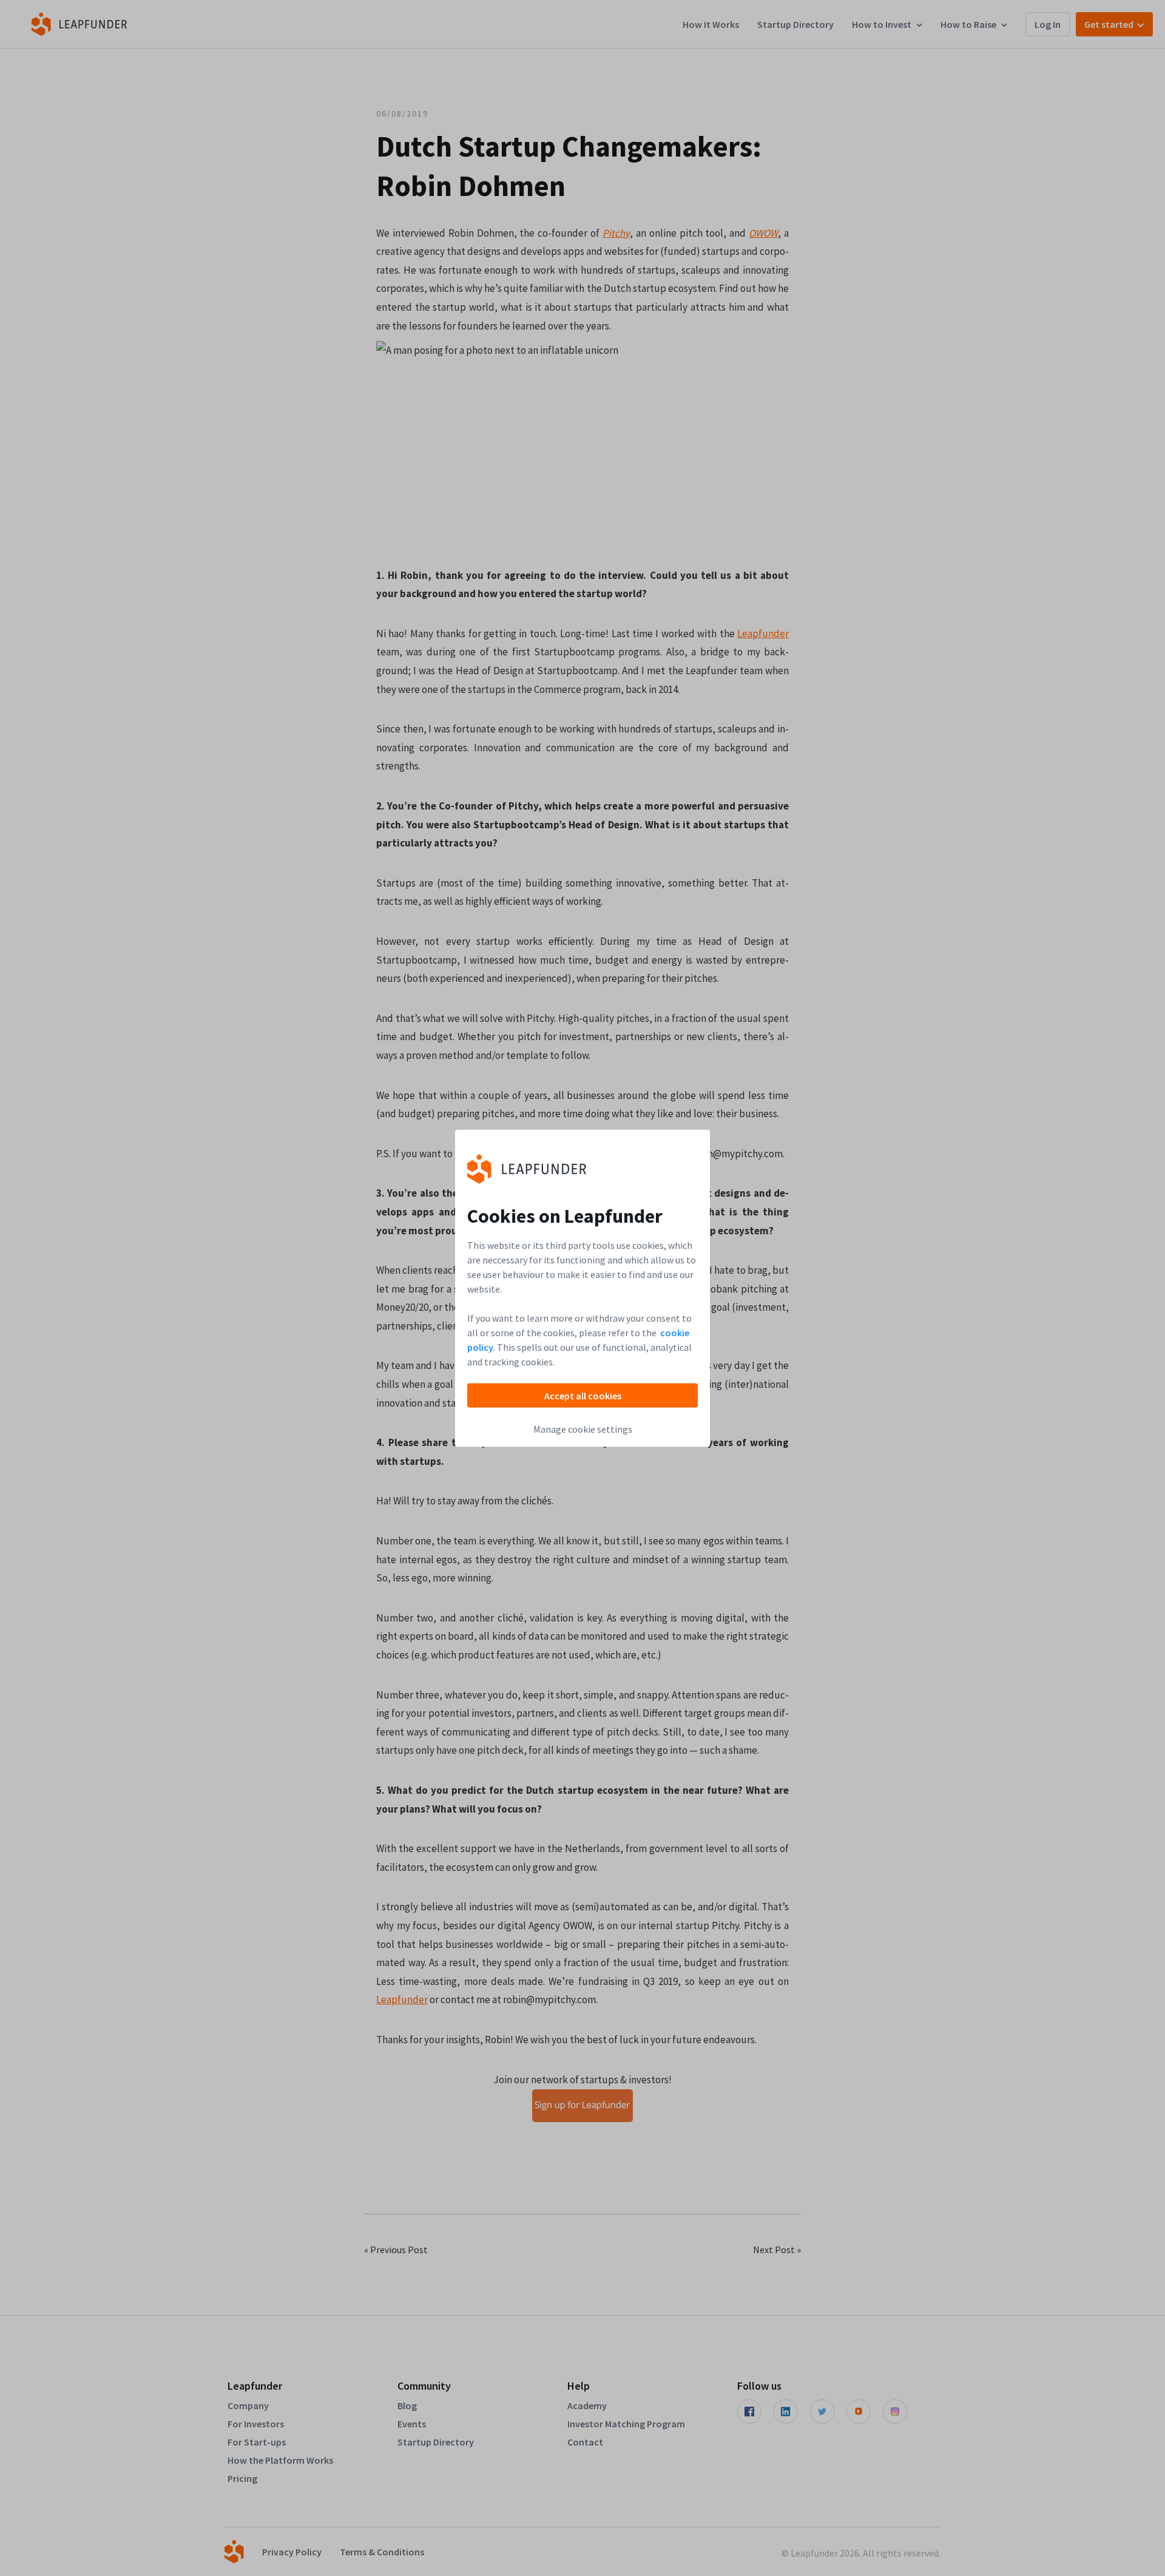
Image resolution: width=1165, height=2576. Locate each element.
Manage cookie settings (583, 1428)
